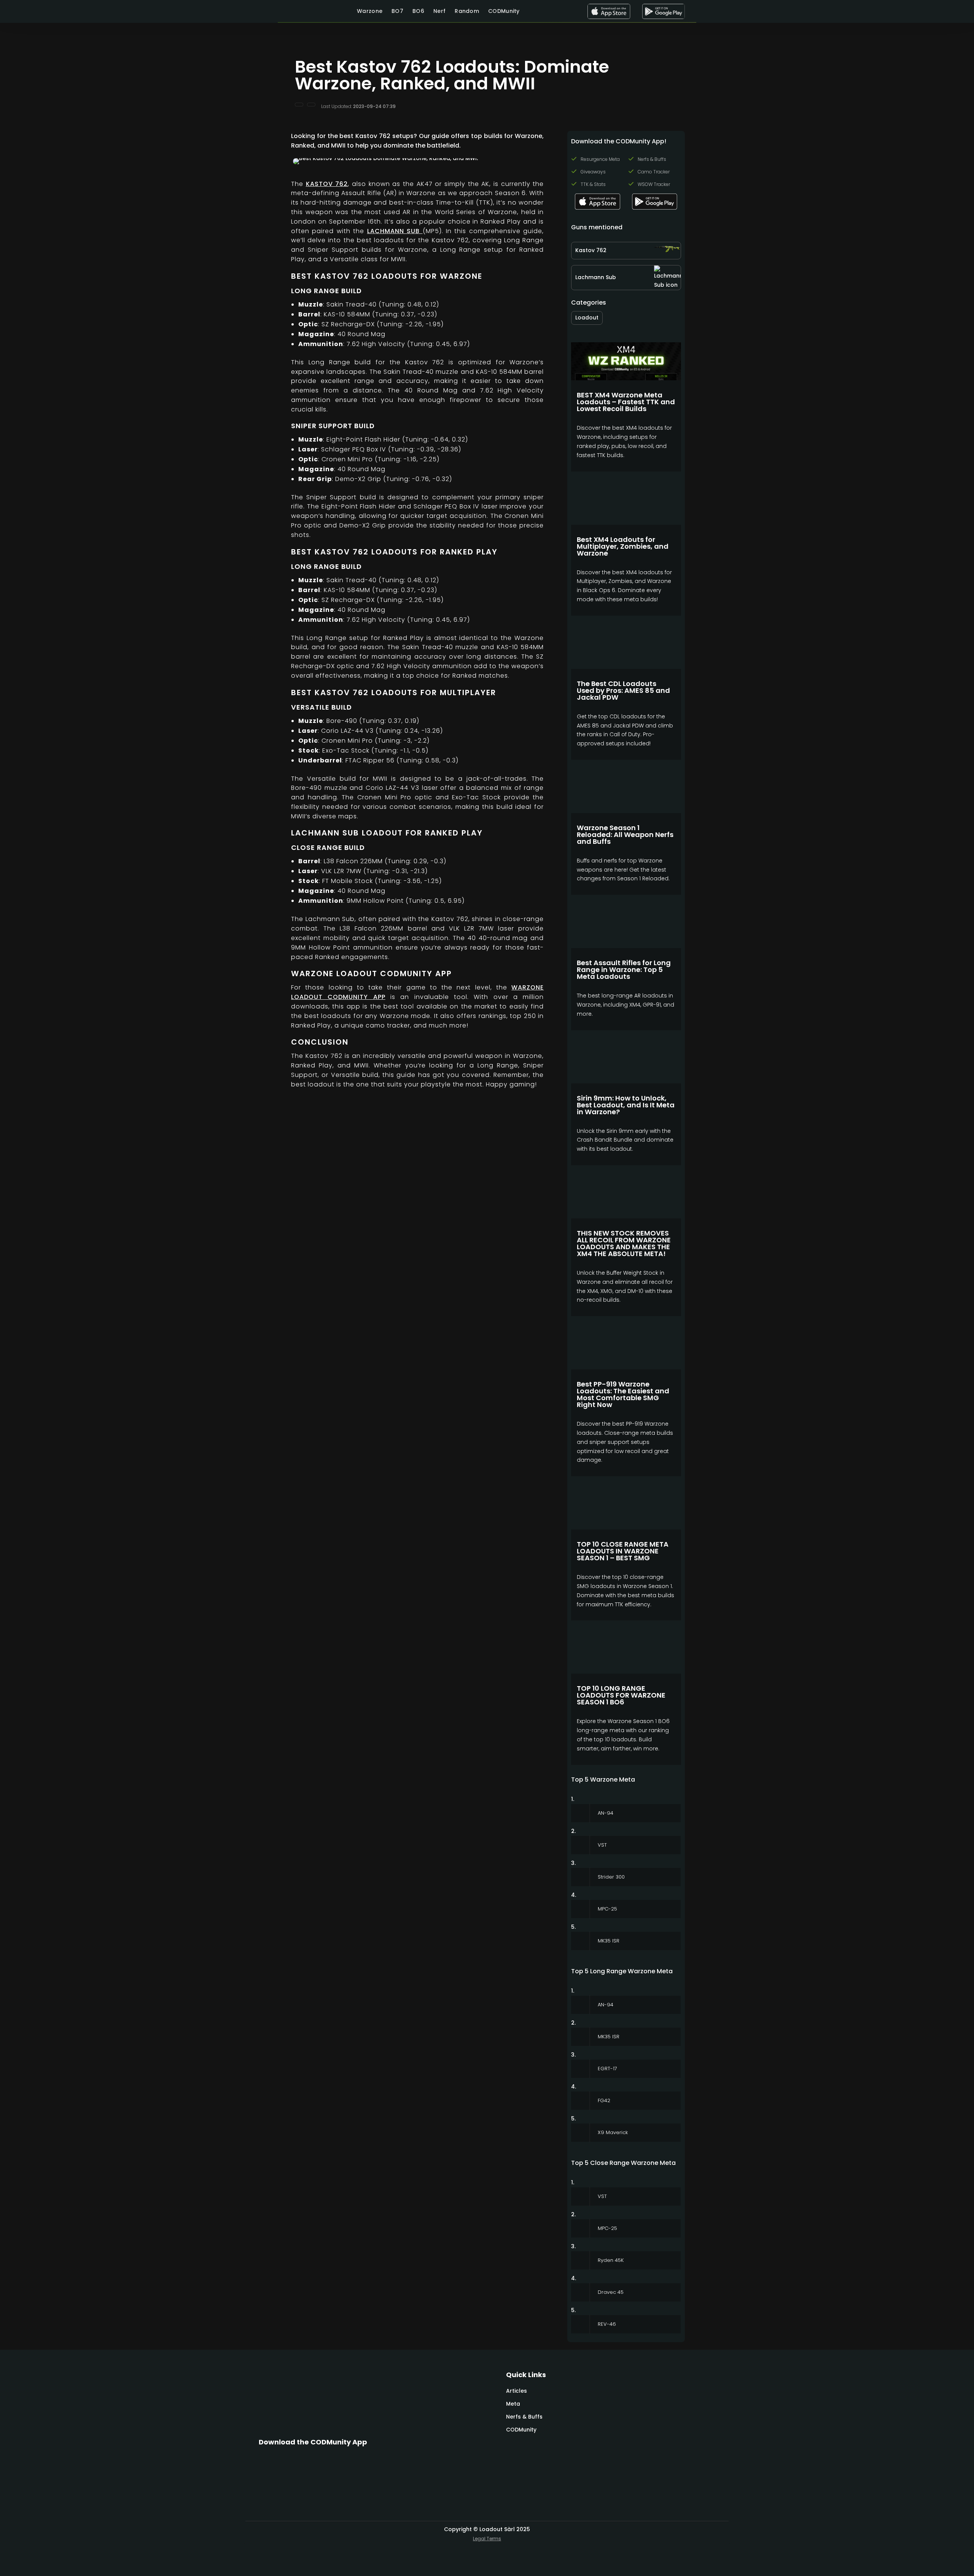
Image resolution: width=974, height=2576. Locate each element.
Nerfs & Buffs (524, 2417)
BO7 (397, 11)
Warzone (370, 11)
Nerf (439, 11)
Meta (513, 2404)
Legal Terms (487, 2539)
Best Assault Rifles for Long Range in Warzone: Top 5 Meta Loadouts (624, 970)
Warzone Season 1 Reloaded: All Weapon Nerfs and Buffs (625, 835)
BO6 (418, 11)
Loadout (587, 318)
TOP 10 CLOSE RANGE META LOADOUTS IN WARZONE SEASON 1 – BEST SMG (623, 1551)
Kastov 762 (327, 184)
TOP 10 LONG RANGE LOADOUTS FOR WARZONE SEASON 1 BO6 (621, 1695)
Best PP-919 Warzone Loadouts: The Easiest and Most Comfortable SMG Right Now (623, 1394)
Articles (516, 2391)
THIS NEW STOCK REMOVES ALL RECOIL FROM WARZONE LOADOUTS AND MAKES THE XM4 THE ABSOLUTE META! (624, 1243)
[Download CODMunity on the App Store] (609, 11)
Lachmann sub (395, 231)
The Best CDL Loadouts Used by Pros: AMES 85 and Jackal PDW (623, 690)
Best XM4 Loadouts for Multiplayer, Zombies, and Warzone (623, 546)
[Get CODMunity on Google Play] (663, 11)
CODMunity (504, 11)
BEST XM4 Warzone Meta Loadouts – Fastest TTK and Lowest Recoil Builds (626, 402)
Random (467, 11)
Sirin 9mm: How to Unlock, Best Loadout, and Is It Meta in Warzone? (626, 1105)
